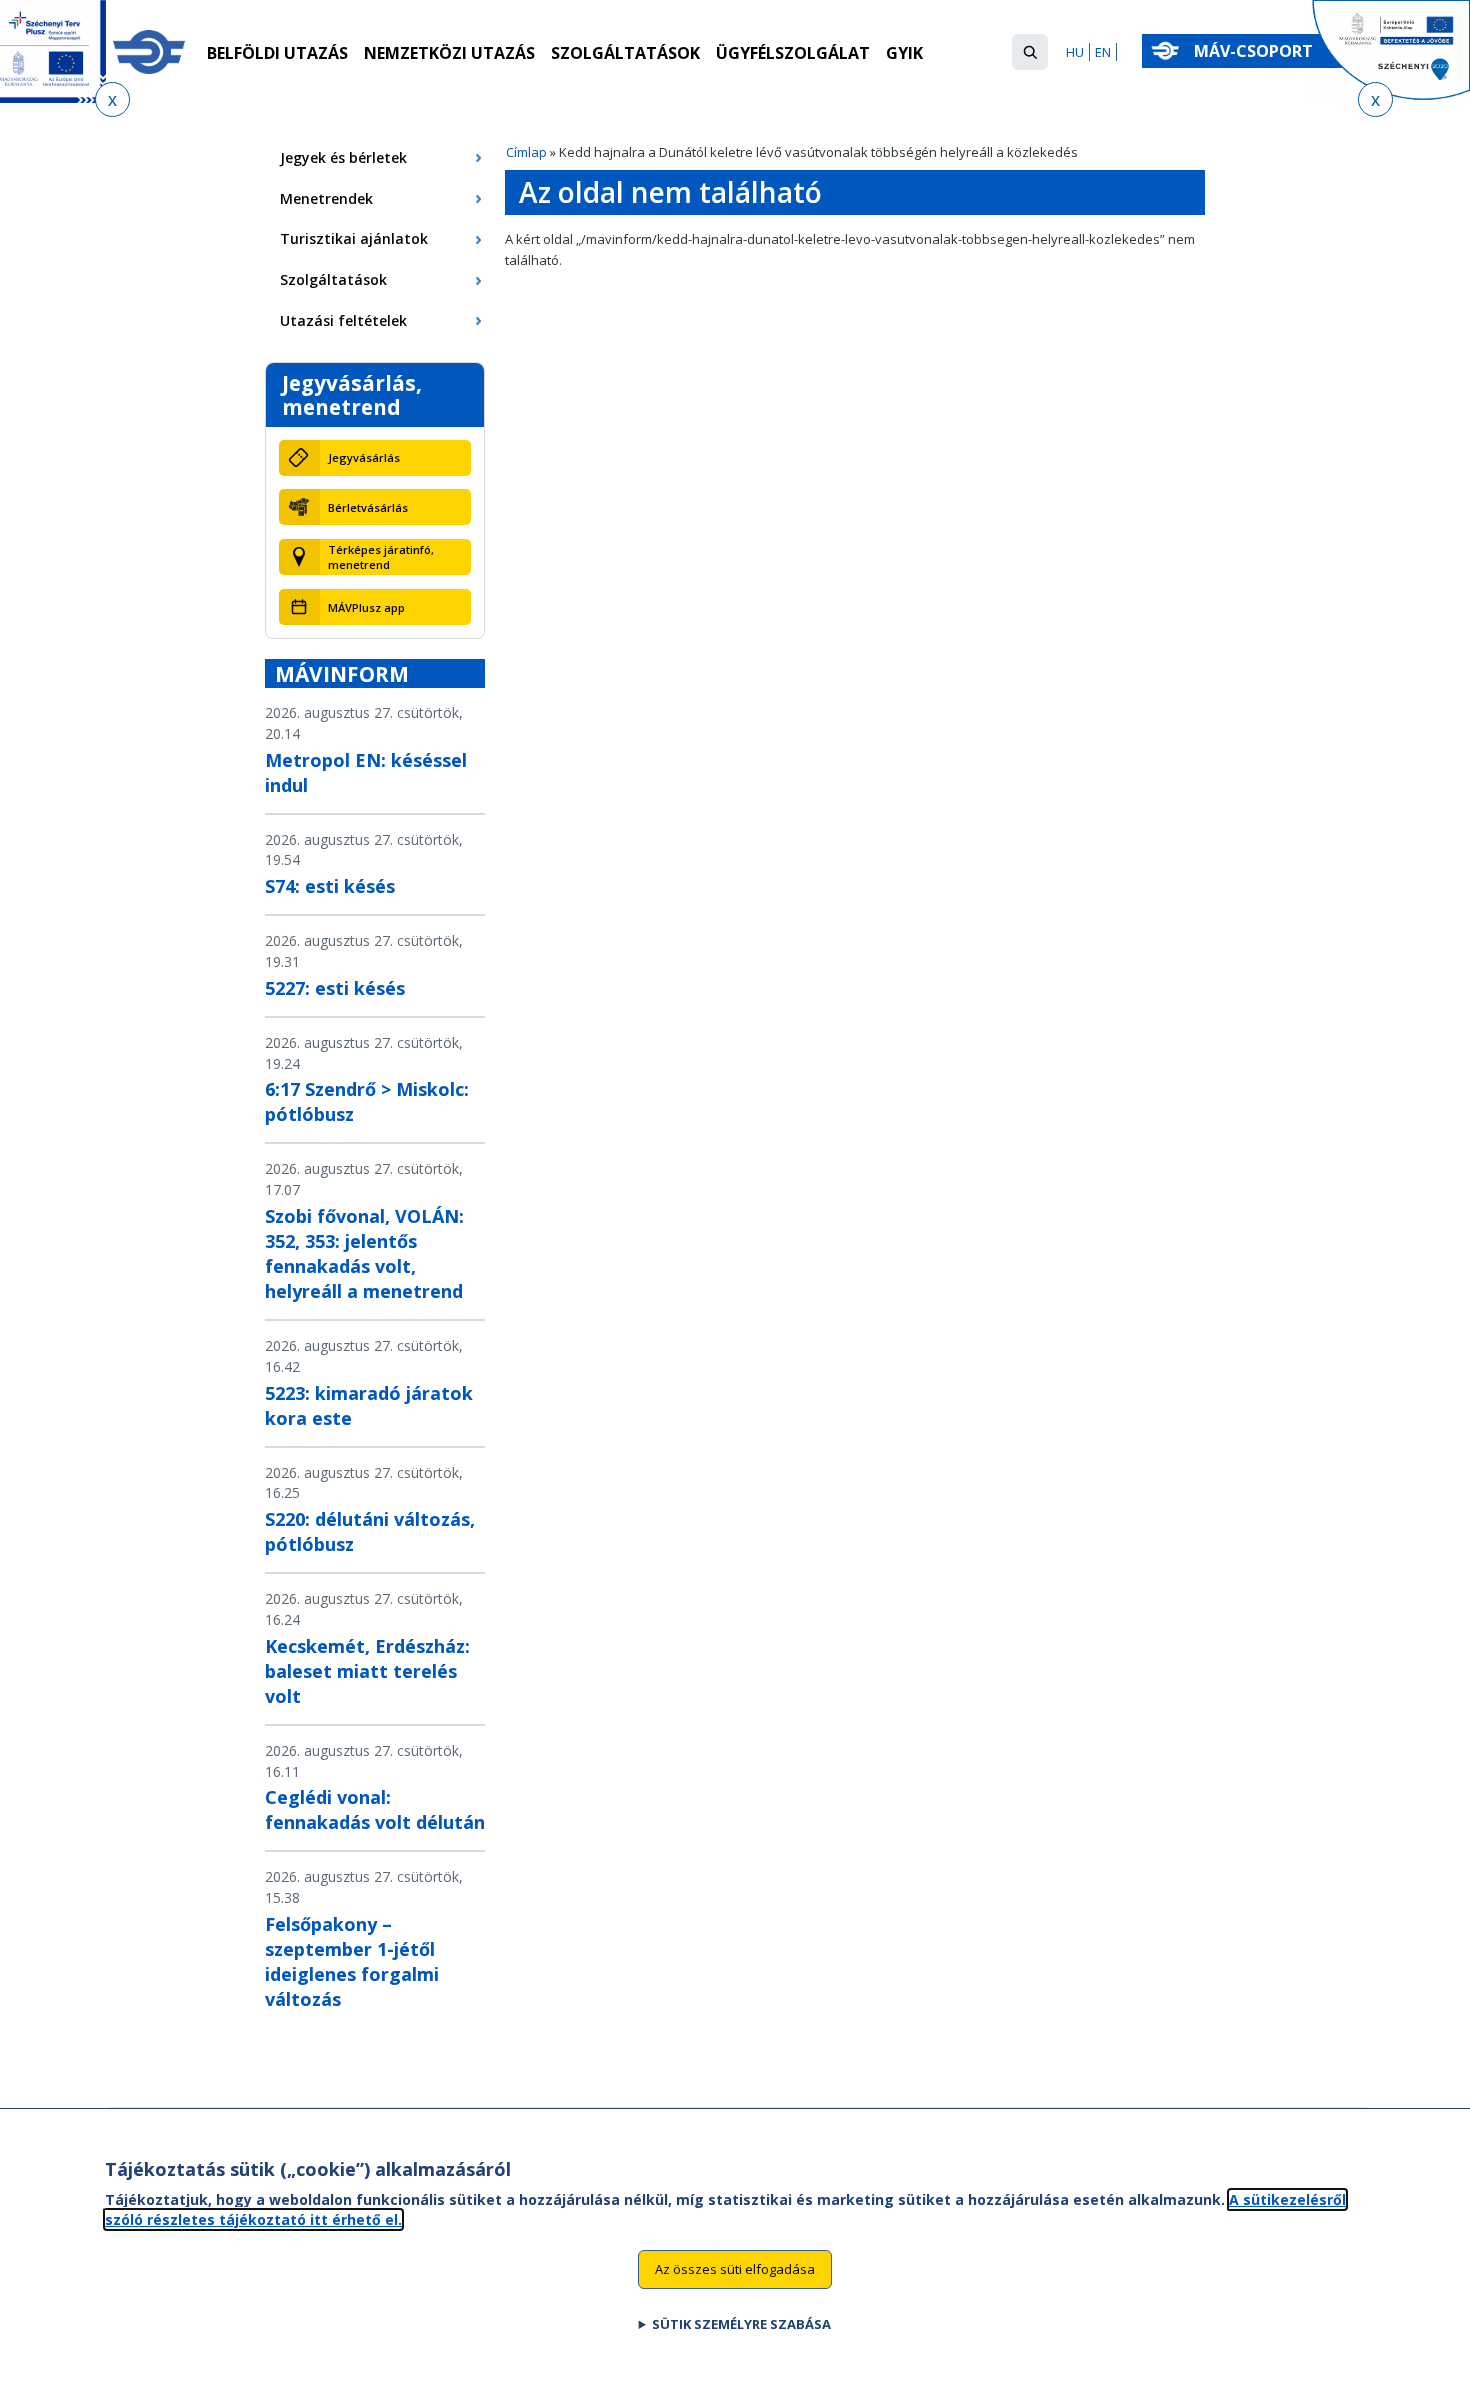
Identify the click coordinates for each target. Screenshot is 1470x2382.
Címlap (526, 152)
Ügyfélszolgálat (793, 53)
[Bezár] (112, 99)
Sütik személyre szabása (741, 2323)
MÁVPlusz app (366, 607)
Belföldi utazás (277, 53)
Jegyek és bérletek (343, 157)
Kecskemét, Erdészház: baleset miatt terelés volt (367, 1671)
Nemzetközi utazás (449, 53)
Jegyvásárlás (364, 457)
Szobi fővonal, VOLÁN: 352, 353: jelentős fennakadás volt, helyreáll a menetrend (364, 1253)
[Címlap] (149, 52)
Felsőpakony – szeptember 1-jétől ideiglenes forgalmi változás (352, 1961)
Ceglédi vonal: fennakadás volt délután (375, 1809)
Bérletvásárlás (368, 507)
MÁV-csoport (1255, 51)
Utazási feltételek (343, 320)
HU (1075, 52)
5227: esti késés (335, 988)
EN (1103, 52)
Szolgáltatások (625, 53)
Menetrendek (326, 198)
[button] (1030, 52)
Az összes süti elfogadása (735, 2268)
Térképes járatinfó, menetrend (381, 557)
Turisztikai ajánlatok (354, 238)
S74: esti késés (330, 886)
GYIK (904, 53)
